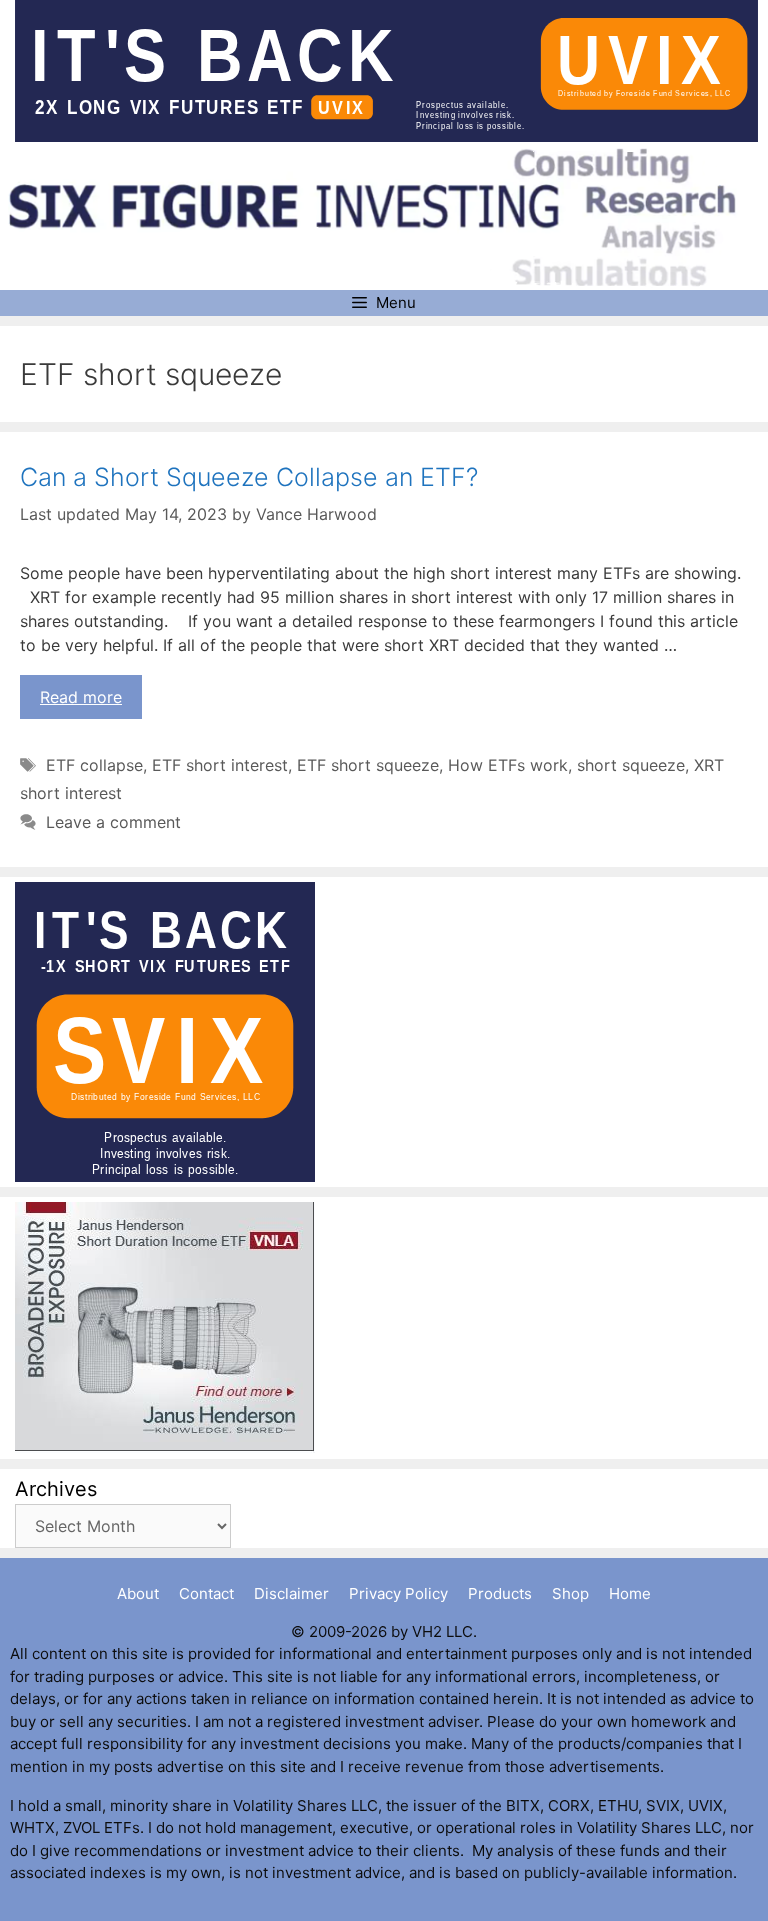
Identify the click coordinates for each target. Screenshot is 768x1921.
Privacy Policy (398, 1593)
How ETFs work (508, 765)
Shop (570, 1593)
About (138, 1593)
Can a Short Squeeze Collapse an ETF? (249, 477)
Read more (81, 697)
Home (630, 1593)
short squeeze (631, 765)
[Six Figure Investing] (386, 217)
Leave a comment (113, 822)
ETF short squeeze (368, 765)
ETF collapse (94, 765)
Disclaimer (291, 1593)
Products (500, 1593)
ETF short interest (220, 765)
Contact (206, 1593)
